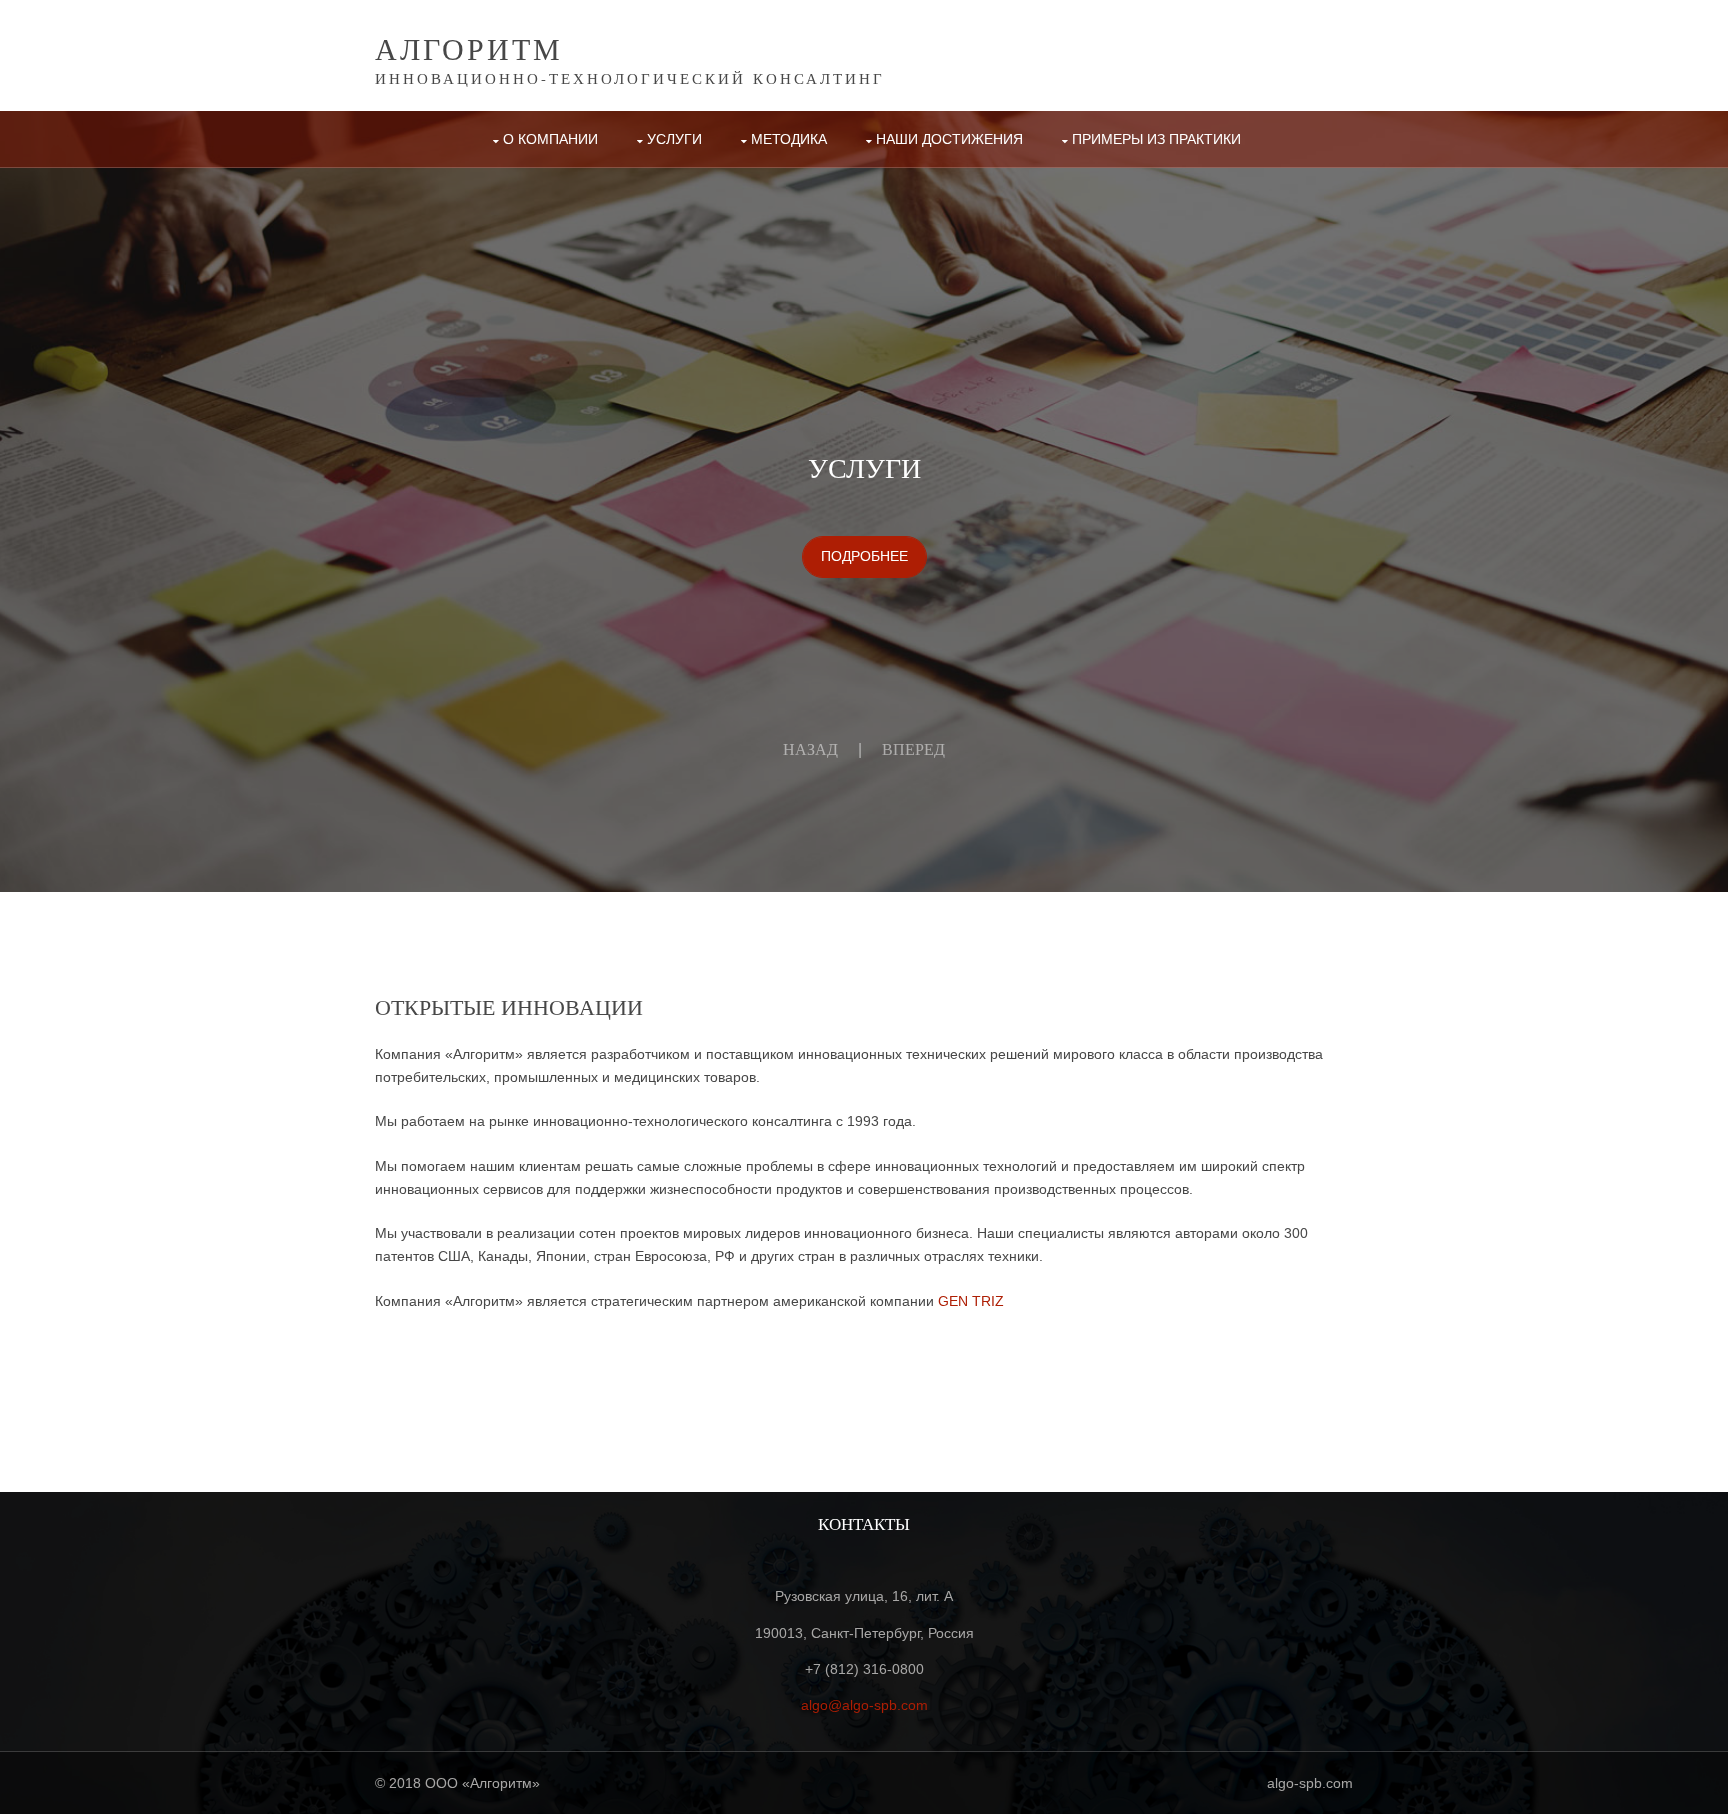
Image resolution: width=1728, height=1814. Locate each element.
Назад (810, 749)
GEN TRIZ (971, 1301)
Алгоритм (469, 48)
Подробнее (864, 556)
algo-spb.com (1310, 1783)
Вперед (913, 749)
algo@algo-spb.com (864, 1705)
